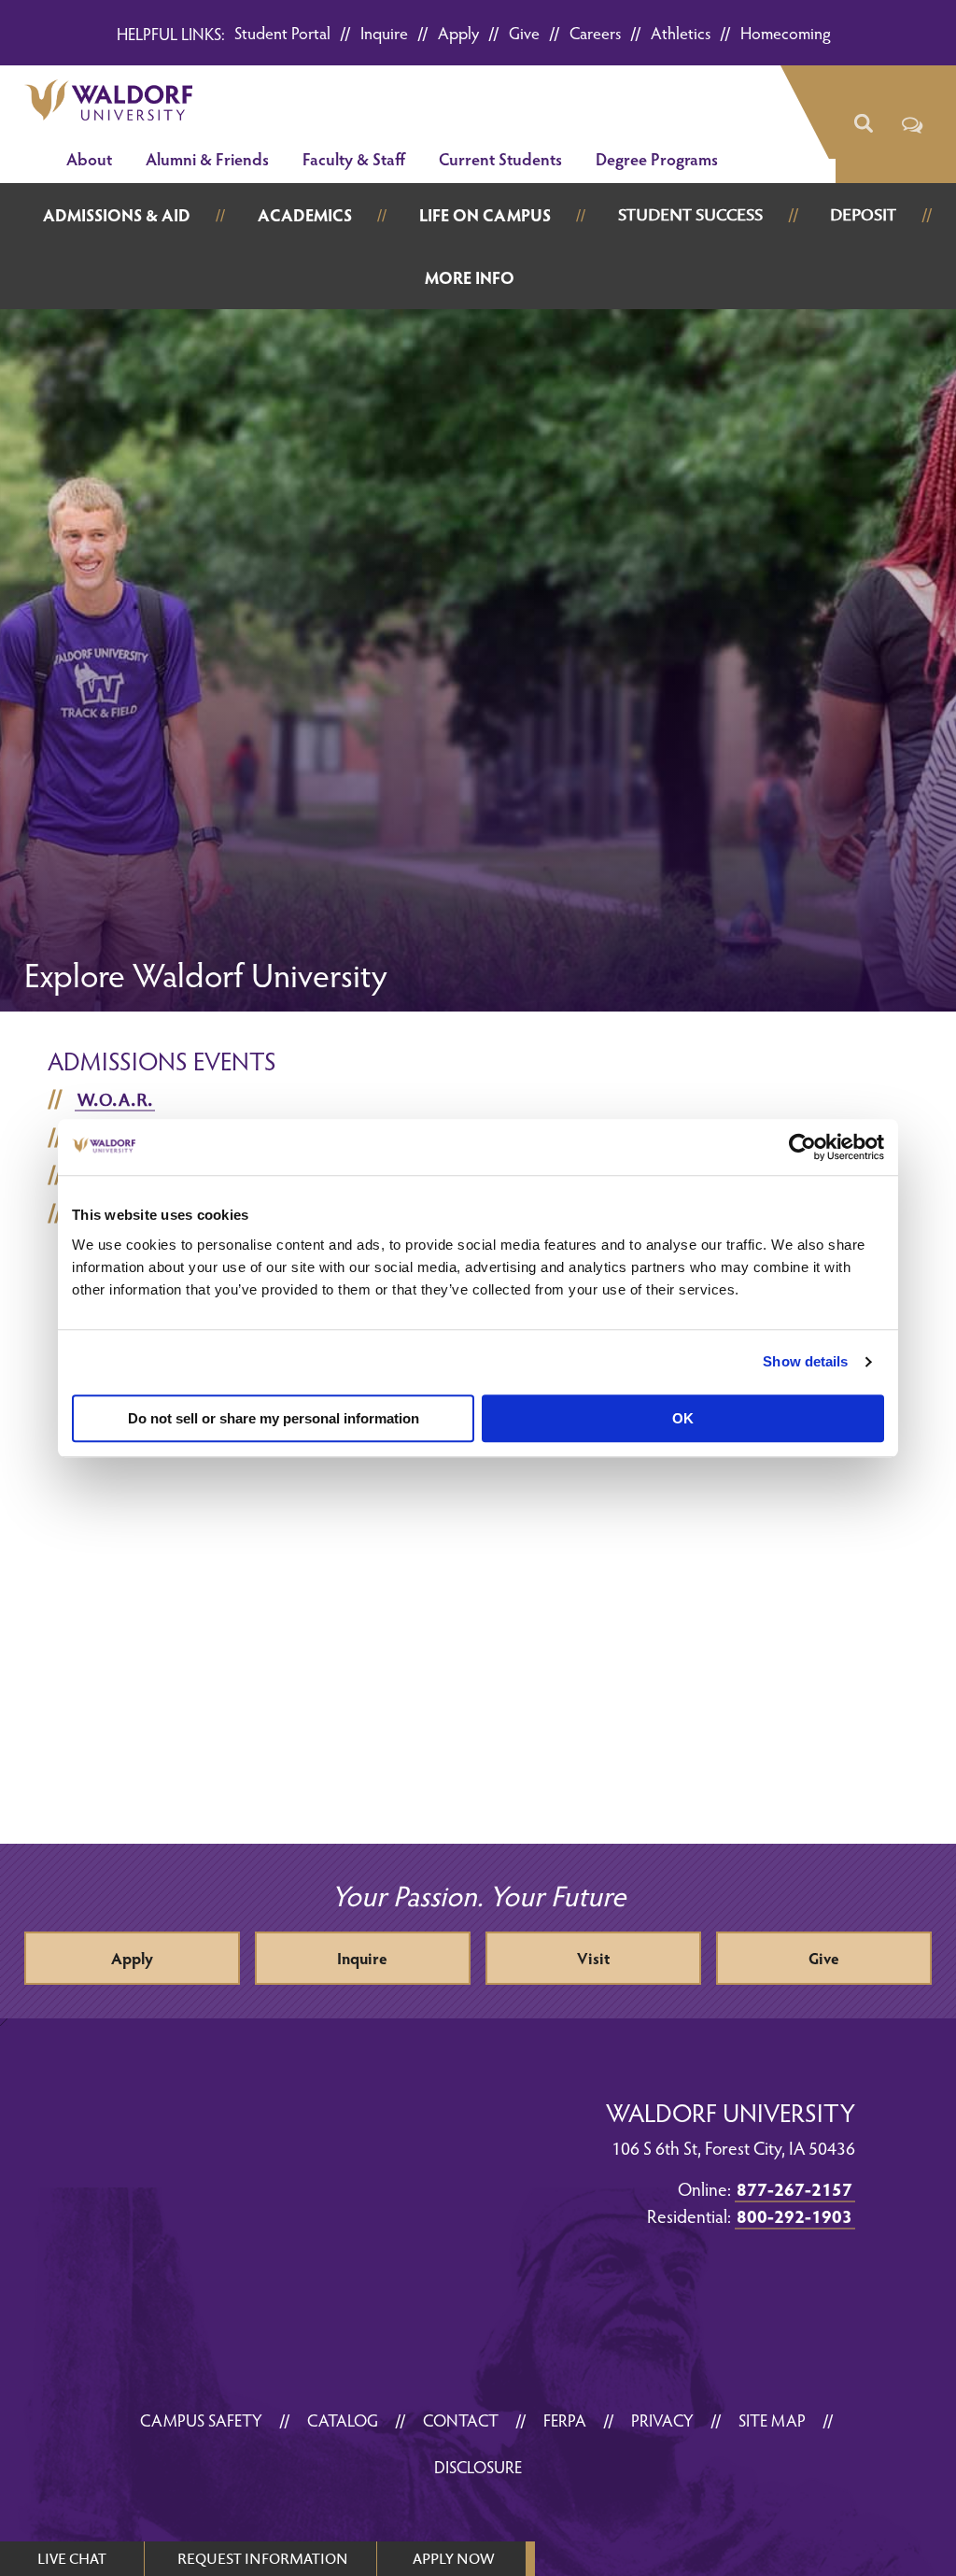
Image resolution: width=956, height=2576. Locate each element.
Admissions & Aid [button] (117, 214)
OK (683, 1418)
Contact (461, 2420)
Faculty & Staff (354, 158)
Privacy (662, 2420)
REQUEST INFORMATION (263, 2558)
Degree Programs (657, 158)
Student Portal (282, 32)
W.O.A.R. (115, 1099)
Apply (458, 32)
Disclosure (478, 2466)
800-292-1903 (794, 2215)
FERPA (565, 2420)
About (89, 158)
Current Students (500, 158)
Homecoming (786, 32)
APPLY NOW (453, 2558)
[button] (863, 124)
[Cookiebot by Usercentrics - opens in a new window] (802, 1147)
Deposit (863, 214)
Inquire (384, 32)
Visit (593, 1958)
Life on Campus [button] (485, 214)
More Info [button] (470, 277)
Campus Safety (201, 2420)
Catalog (343, 2420)
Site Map (772, 2420)
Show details (805, 1361)
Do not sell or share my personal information (274, 1418)
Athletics (681, 32)
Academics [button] (305, 214)
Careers (595, 32)
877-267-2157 (794, 2188)
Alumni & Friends (207, 158)
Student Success (690, 214)
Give (524, 32)
